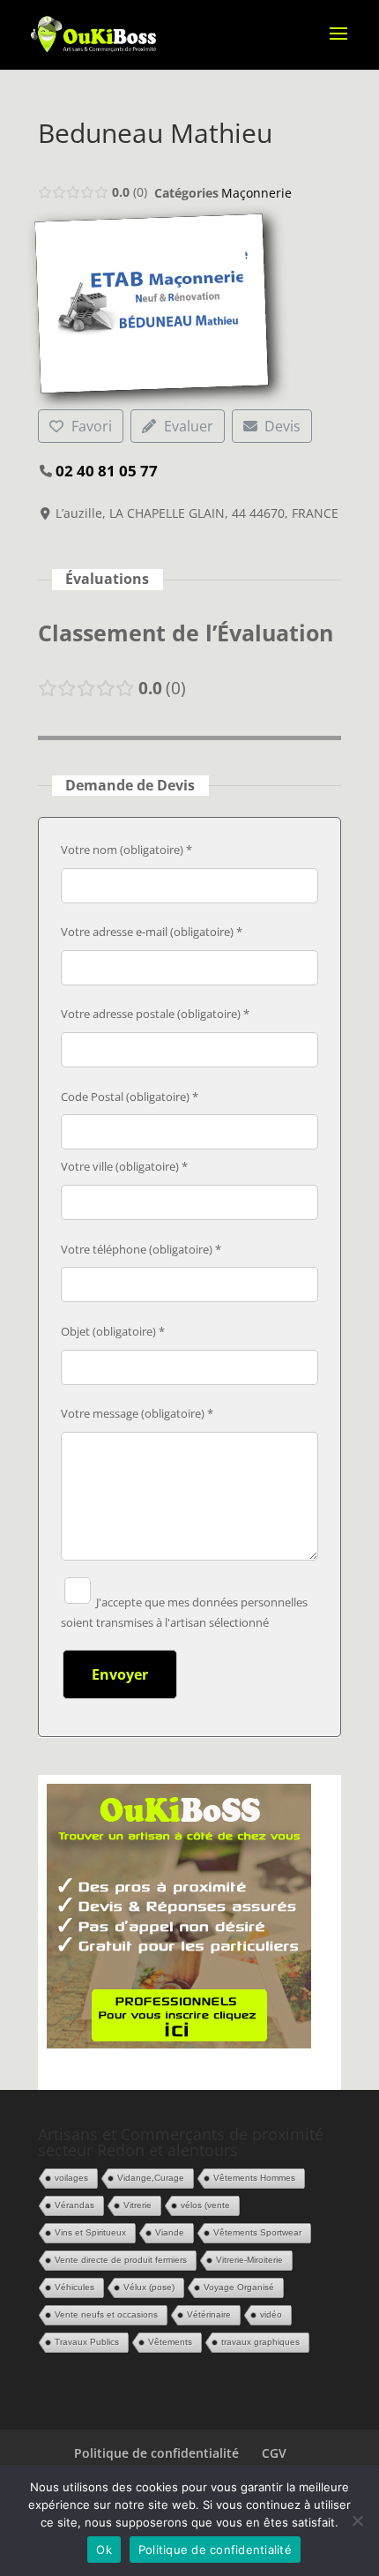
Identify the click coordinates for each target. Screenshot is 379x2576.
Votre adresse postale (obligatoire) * (155, 1014)
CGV (274, 2453)
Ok (104, 2550)
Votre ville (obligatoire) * (124, 1166)
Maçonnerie (256, 193)
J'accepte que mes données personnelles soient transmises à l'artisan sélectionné (184, 1613)
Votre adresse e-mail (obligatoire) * (152, 932)
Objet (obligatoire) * (113, 1331)
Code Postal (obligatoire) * (130, 1097)
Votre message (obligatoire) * (137, 1413)
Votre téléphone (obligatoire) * (141, 1249)
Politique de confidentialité (156, 2453)
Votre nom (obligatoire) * (126, 850)
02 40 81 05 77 (107, 471)
